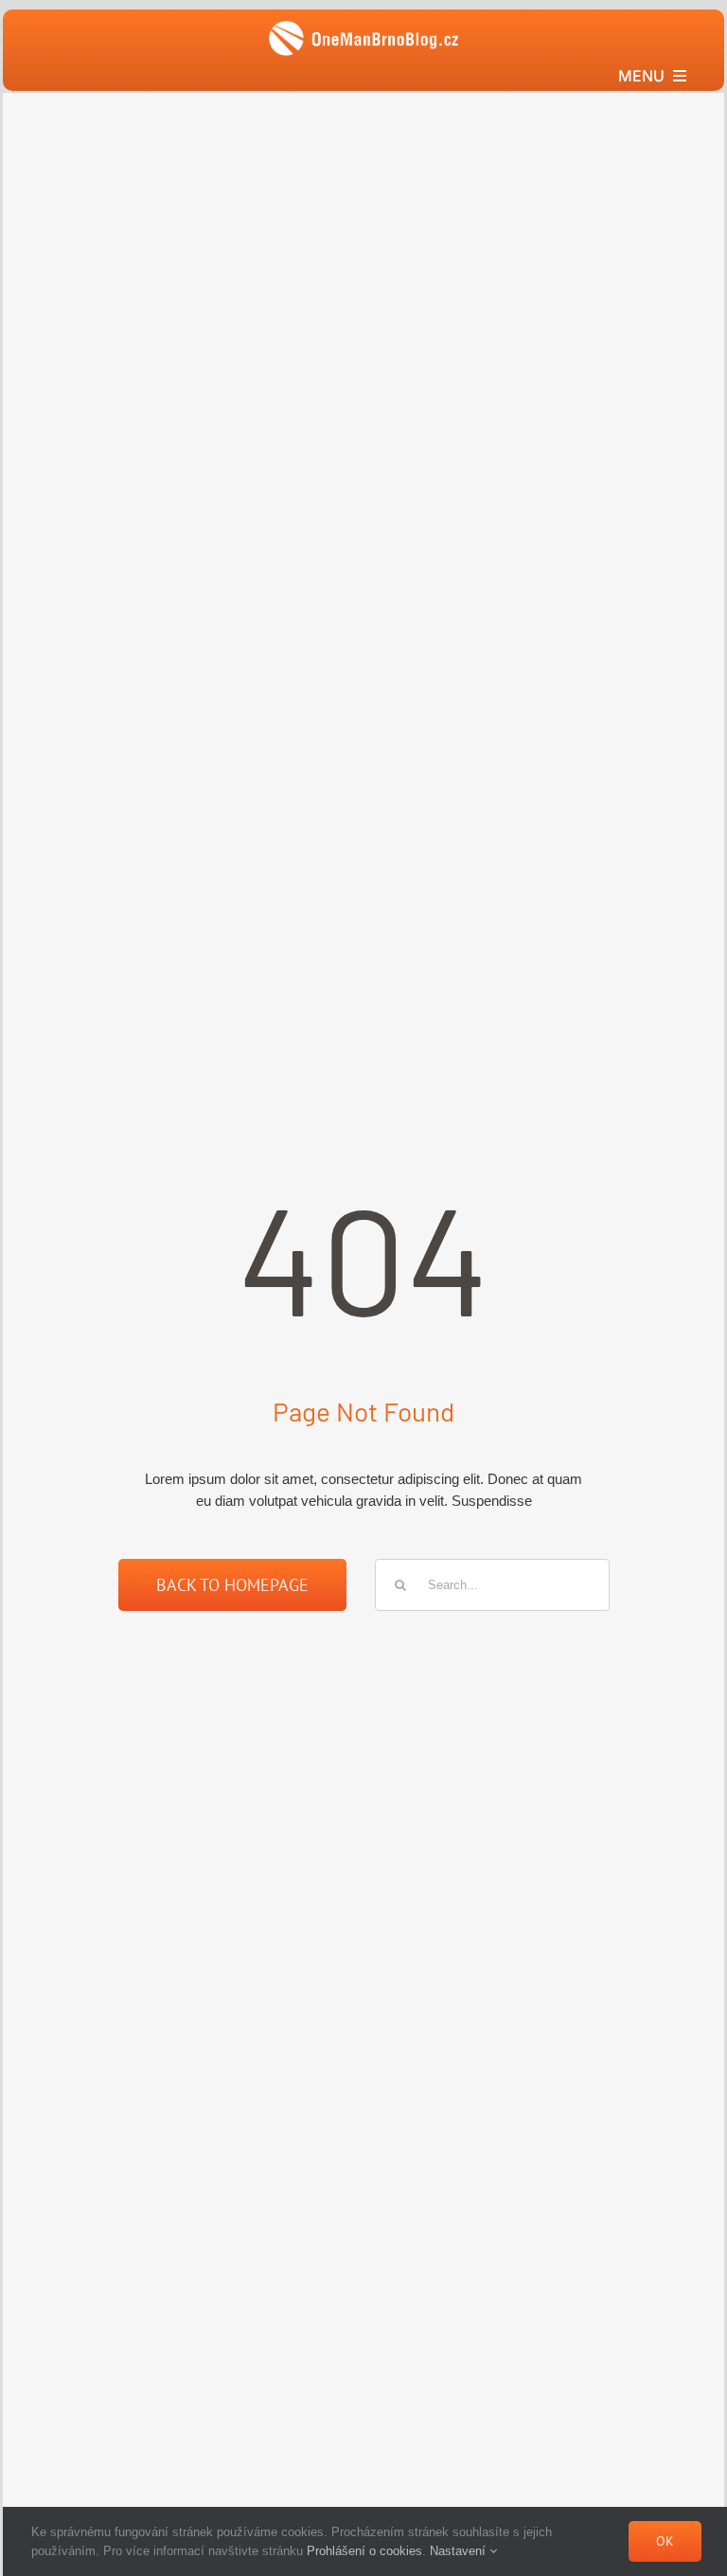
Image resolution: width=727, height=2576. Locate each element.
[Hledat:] (492, 1584)
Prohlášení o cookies (364, 2551)
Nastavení (460, 2551)
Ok (665, 2541)
